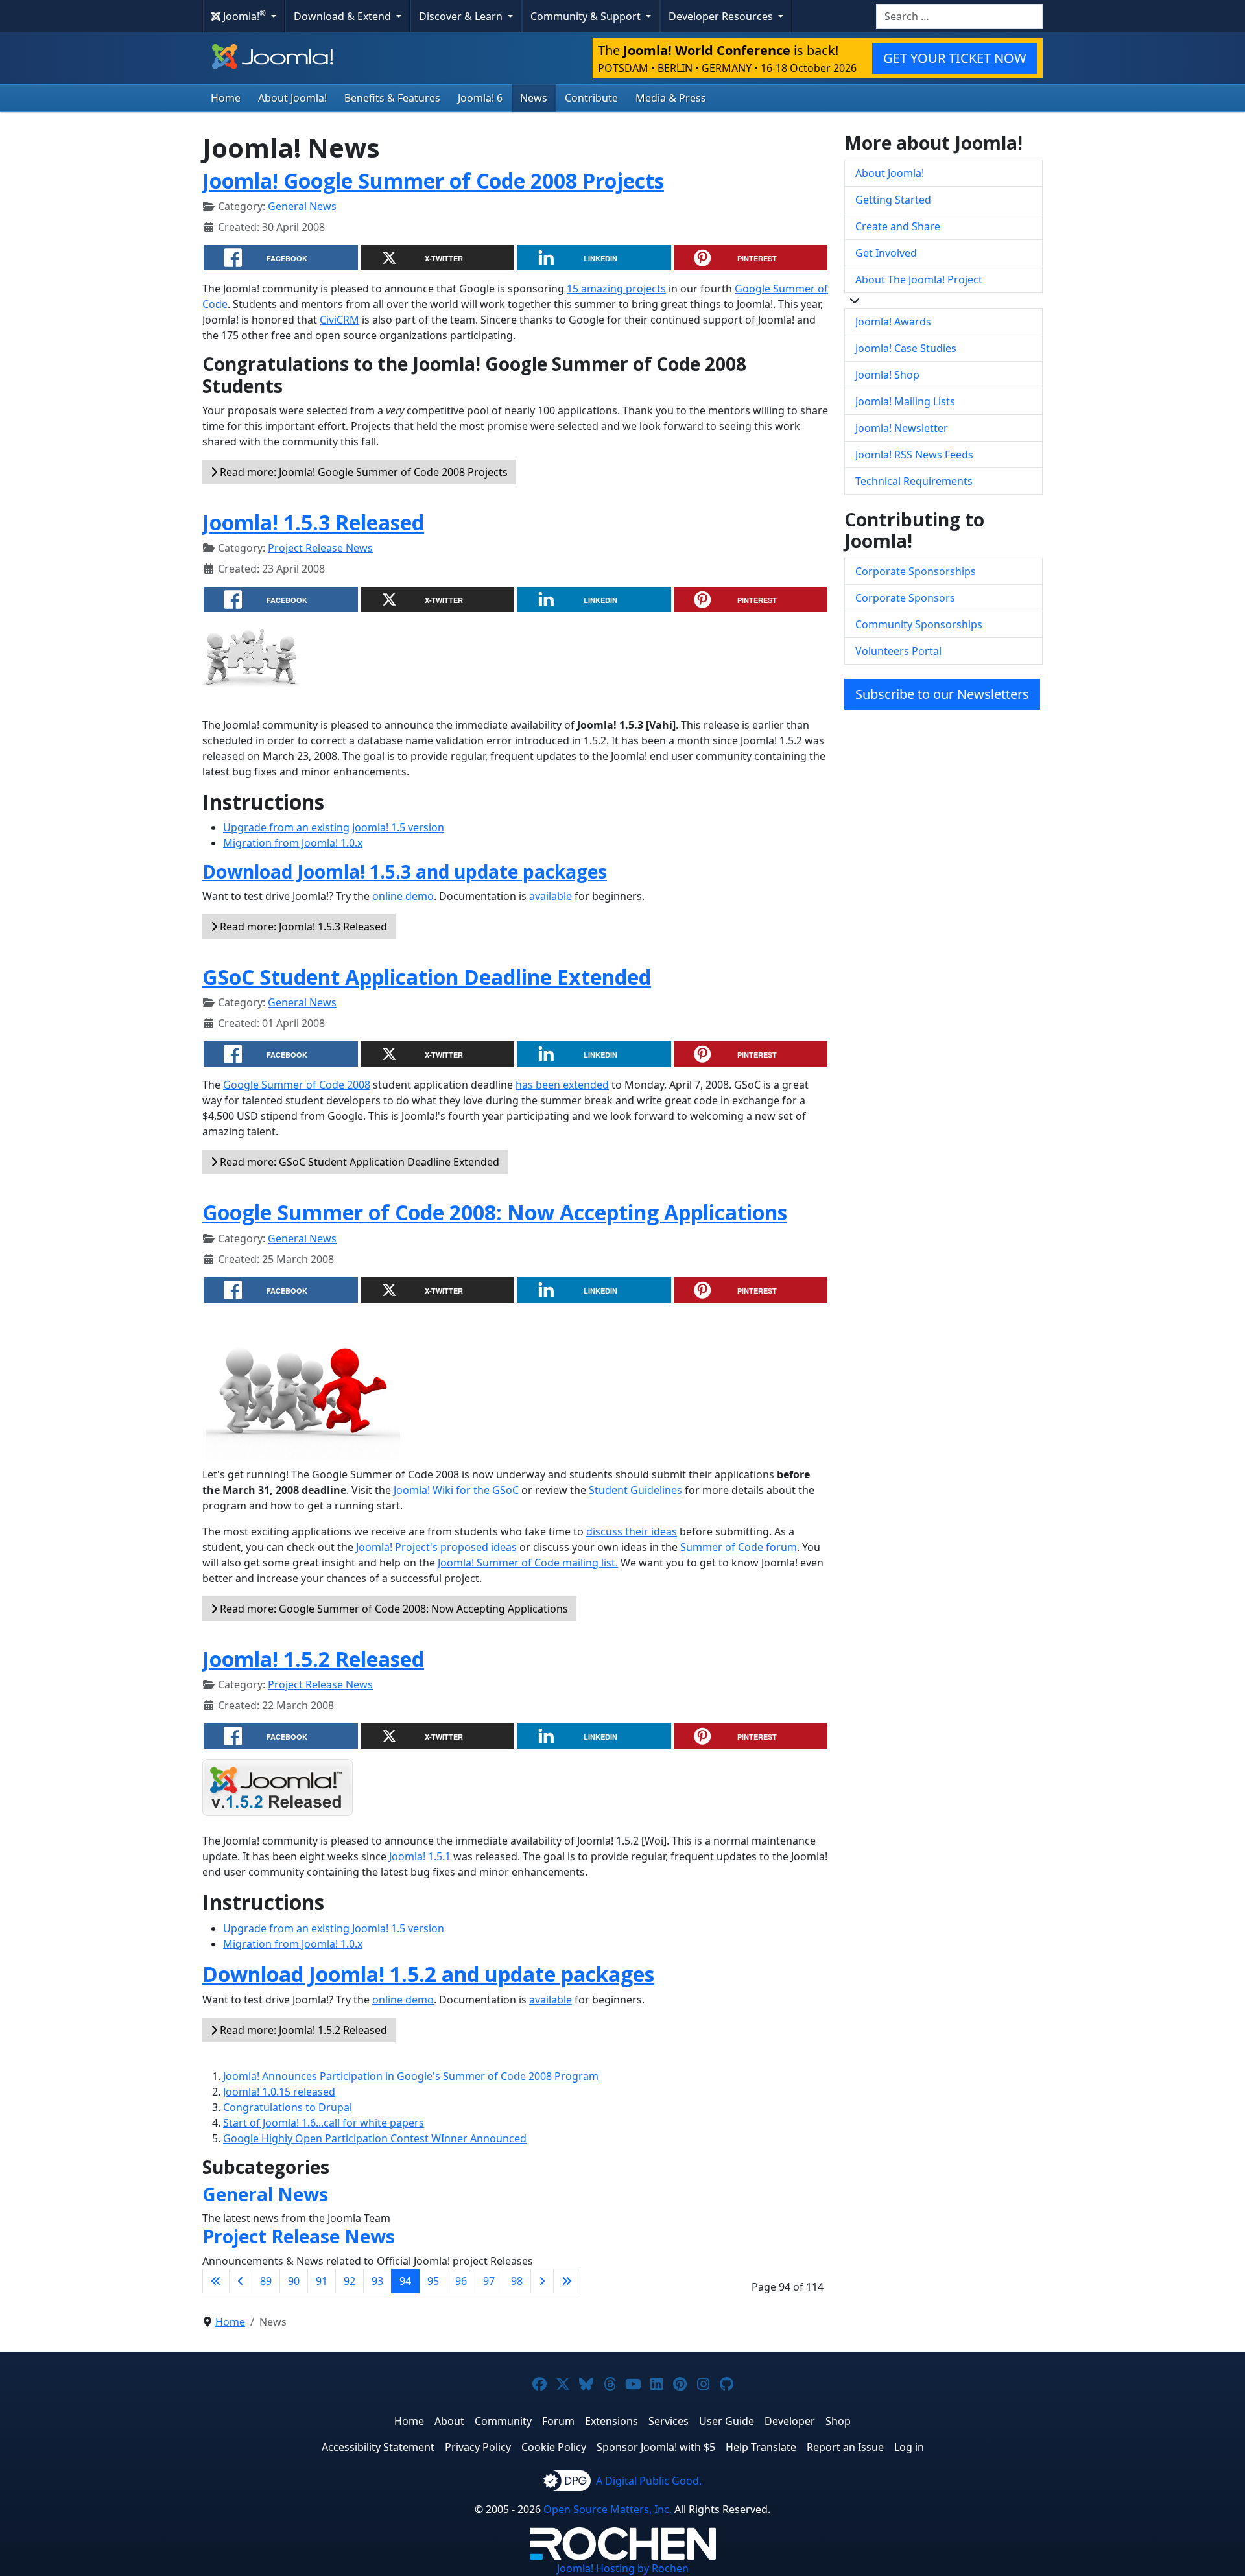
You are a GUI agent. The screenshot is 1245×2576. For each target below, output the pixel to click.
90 (294, 2281)
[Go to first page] (216, 2281)
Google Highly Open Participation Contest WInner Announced (375, 2138)
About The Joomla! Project (919, 279)
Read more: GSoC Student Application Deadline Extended (358, 1162)
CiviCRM (339, 320)
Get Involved (886, 253)
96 (461, 2281)
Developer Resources (722, 16)
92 (350, 2281)
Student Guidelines (635, 1490)
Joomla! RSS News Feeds (914, 455)
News (534, 98)
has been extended (562, 1085)
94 (405, 2281)
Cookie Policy (554, 2447)
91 (322, 2281)
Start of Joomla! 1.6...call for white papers (324, 2123)
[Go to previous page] (241, 2281)
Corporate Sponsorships (916, 571)
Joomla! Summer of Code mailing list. (528, 1563)
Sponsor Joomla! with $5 (656, 2447)
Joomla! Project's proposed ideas (436, 1547)
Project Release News (320, 548)
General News (302, 206)
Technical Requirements (914, 481)
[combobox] (959, 16)
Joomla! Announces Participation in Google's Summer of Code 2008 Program (411, 2076)
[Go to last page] (567, 2281)
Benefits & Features (392, 98)
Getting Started (893, 200)
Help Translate (761, 2447)
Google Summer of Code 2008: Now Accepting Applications (495, 1212)
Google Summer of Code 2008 (297, 1085)
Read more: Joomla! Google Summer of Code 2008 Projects (362, 472)
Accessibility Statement (378, 2447)
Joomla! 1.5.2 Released (313, 1659)
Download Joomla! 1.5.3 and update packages (405, 871)
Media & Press (671, 98)
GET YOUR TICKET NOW (955, 58)
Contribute (591, 98)
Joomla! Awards (893, 322)
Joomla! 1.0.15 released (279, 2092)
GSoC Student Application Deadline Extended (427, 977)
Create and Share (898, 226)
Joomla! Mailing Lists (905, 401)
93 (377, 2281)
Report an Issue (845, 2447)
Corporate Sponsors (905, 598)
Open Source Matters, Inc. (608, 2509)
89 (266, 2281)
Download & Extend (344, 16)
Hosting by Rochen (623, 2568)
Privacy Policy (478, 2447)
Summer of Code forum (739, 1547)
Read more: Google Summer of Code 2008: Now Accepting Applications (393, 1609)
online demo (403, 896)
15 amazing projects (616, 289)
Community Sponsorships (919, 624)
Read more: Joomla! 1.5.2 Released (302, 2030)
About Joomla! (292, 98)
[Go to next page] (542, 2281)
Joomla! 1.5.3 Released (313, 522)
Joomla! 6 (480, 98)
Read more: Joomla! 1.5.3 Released (302, 927)
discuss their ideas (632, 1531)
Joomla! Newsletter (902, 428)
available (551, 896)
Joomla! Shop (887, 375)
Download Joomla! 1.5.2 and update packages (428, 1974)
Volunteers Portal (898, 651)
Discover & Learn (462, 16)
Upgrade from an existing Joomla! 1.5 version (334, 827)
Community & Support (587, 16)
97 (489, 2281)
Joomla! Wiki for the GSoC (456, 1490)
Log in (909, 2447)
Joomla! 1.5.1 (420, 1856)
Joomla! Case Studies (906, 348)
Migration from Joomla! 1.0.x (293, 843)
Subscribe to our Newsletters (942, 694)
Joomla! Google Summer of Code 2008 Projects (433, 181)
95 (433, 2281)
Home (226, 98)
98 (517, 2281)
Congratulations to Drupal (288, 2107)
